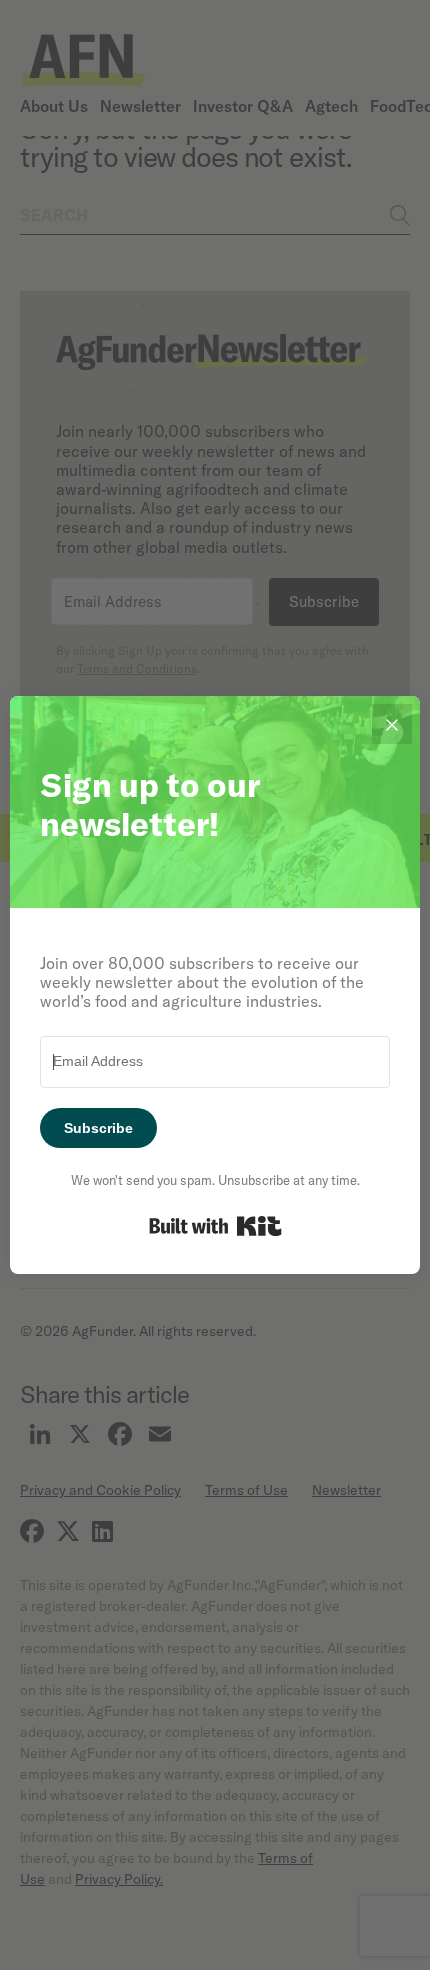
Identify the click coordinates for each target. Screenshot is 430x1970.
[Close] (392, 724)
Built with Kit (215, 1226)
